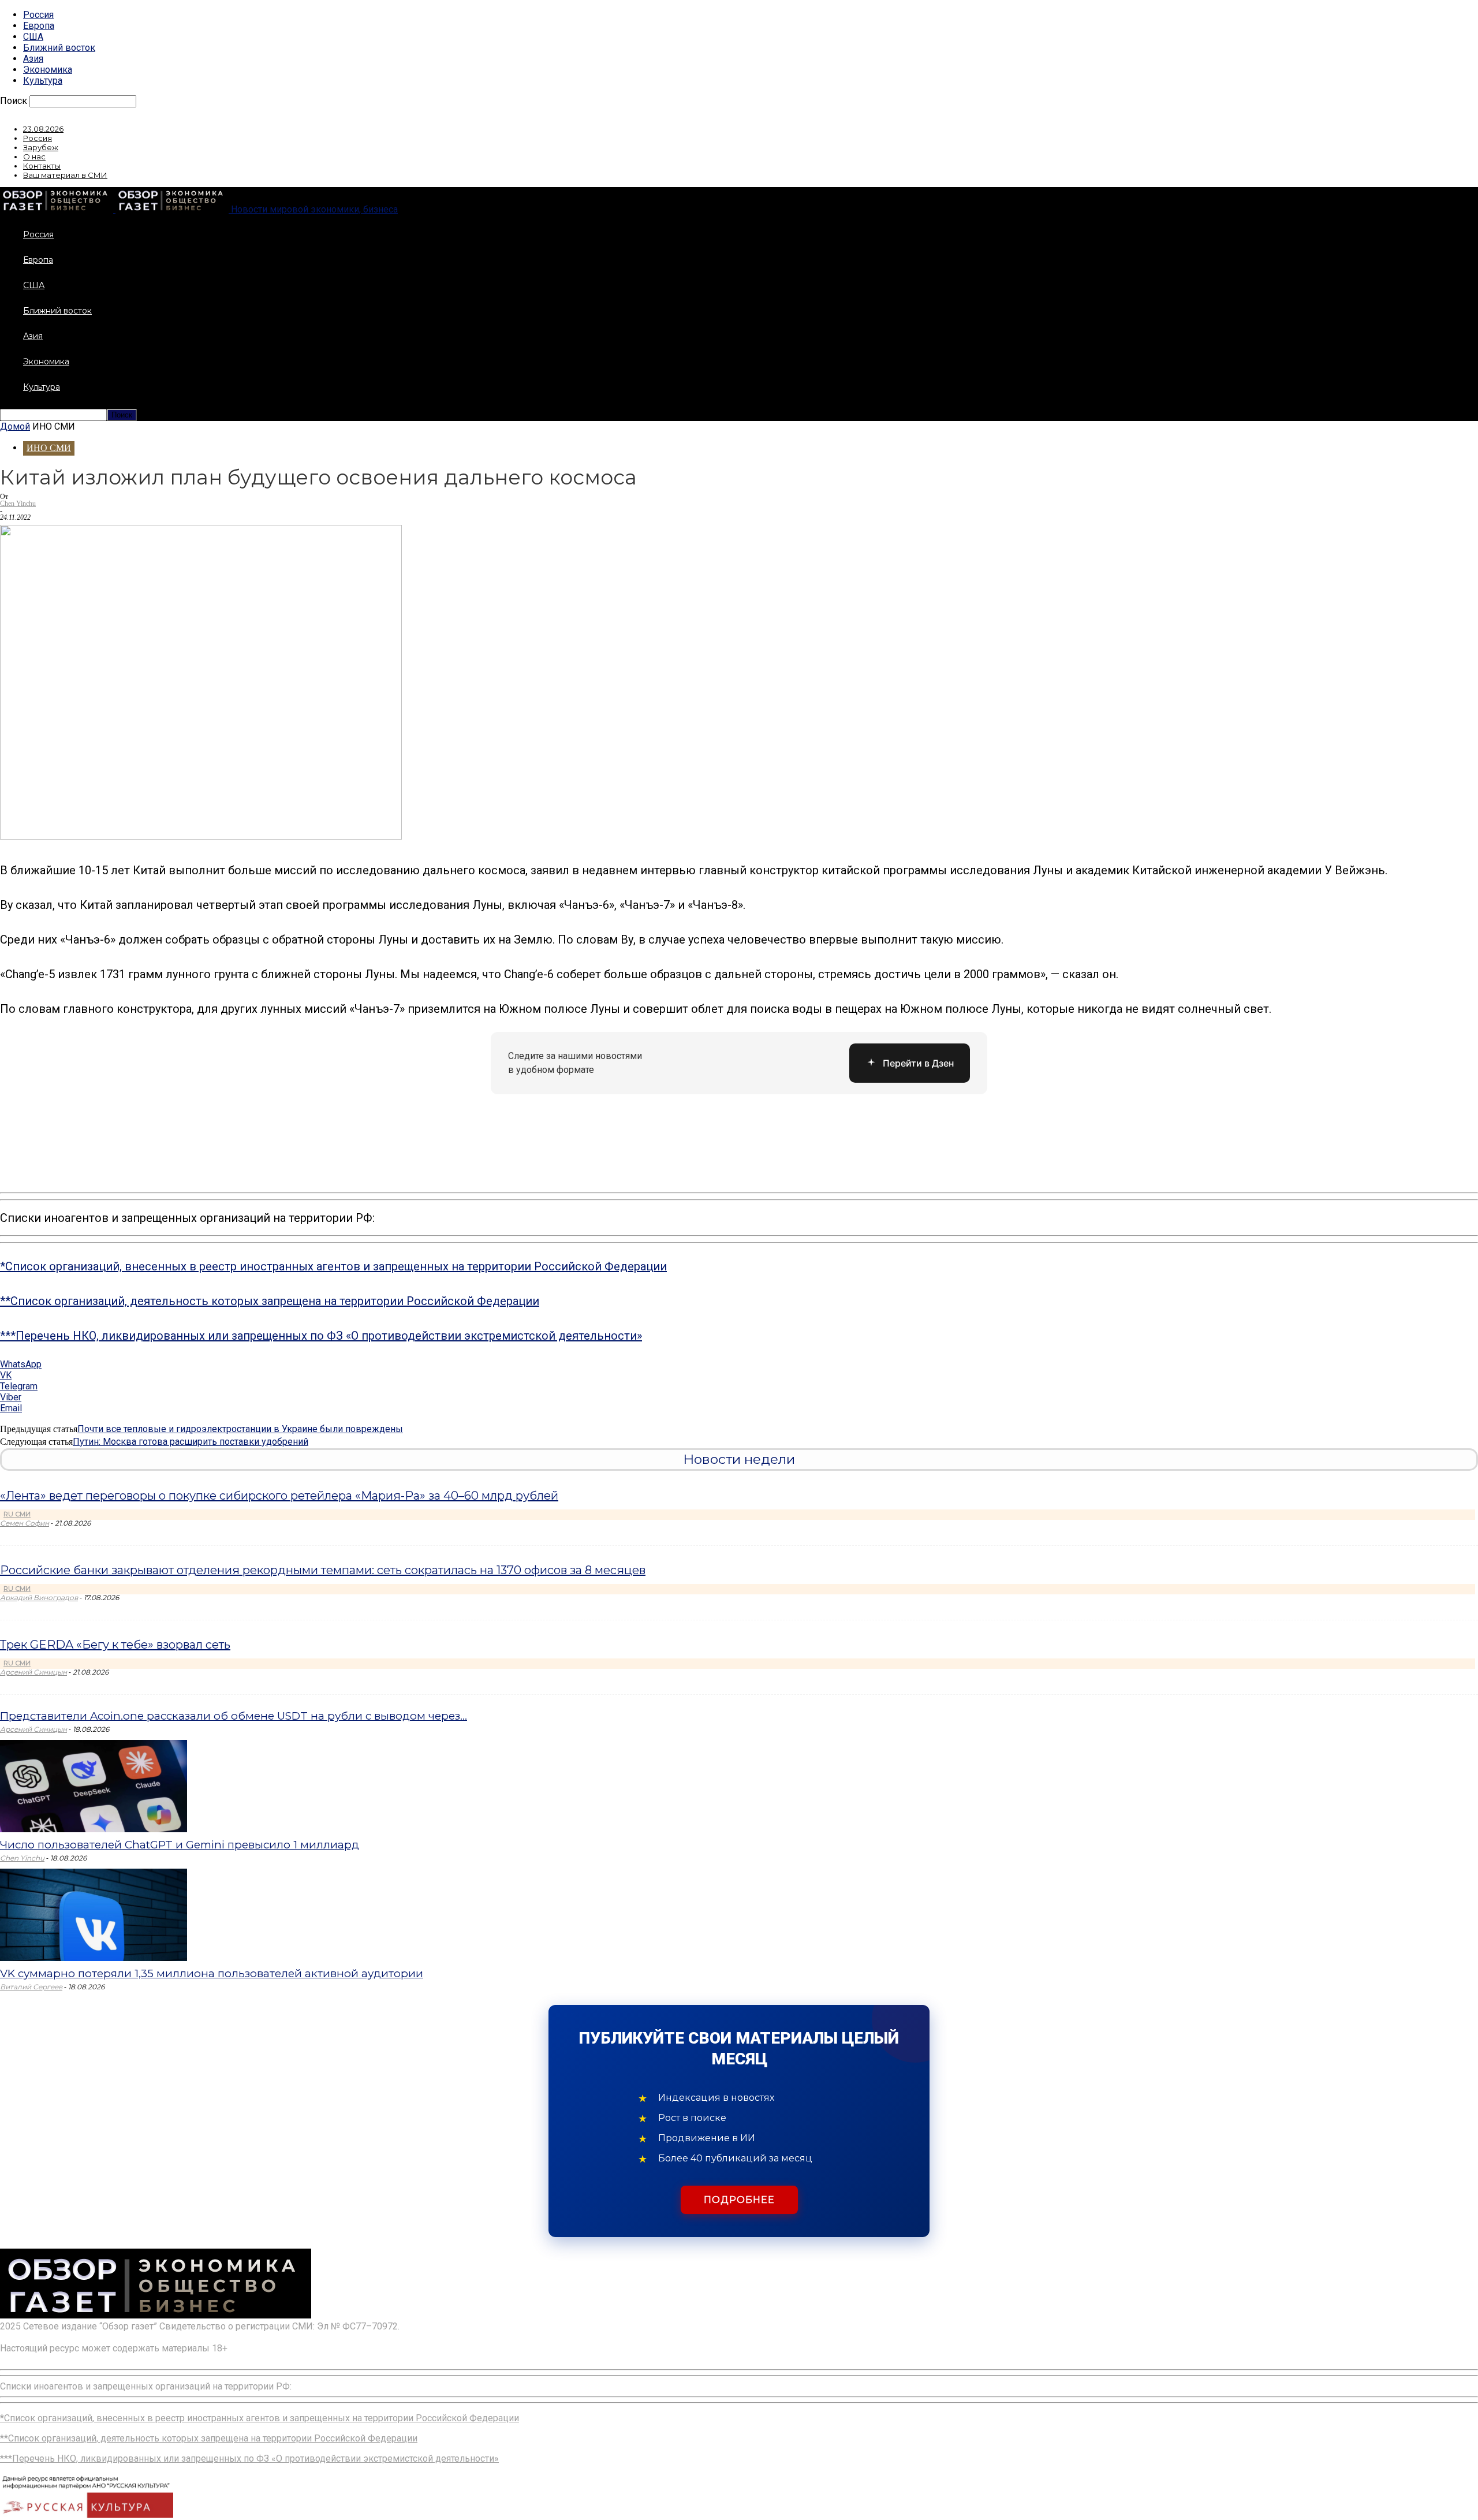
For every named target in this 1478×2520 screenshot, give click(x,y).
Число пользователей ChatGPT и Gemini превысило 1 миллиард (180, 1845)
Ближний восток (59, 48)
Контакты (42, 166)
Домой (15, 426)
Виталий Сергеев (31, 1987)
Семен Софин (25, 1523)
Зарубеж (41, 147)
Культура (43, 81)
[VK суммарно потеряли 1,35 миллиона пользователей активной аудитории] (94, 1958)
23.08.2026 (43, 129)
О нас (34, 156)
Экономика (48, 70)
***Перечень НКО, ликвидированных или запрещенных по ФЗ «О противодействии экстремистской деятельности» (321, 1336)
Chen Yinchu (18, 504)
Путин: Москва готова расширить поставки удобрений (191, 1442)
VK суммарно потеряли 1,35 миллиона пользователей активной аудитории (212, 1973)
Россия (38, 15)
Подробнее (739, 2200)
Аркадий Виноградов (39, 1598)
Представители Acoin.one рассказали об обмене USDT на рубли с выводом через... (234, 1716)
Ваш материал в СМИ (65, 175)
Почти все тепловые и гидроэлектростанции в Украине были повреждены (240, 1429)
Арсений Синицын (33, 1672)
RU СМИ (17, 1514)
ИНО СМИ (49, 448)
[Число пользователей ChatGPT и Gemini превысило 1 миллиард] (94, 1829)
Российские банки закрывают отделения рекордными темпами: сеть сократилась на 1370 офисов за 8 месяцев (323, 1570)
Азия (33, 59)
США (33, 37)
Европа (39, 26)
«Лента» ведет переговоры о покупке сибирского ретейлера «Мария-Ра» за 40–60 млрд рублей (279, 1496)
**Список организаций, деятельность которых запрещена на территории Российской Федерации (270, 1301)
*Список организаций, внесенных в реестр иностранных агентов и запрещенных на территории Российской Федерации (333, 1266)
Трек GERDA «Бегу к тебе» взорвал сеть (115, 1645)
